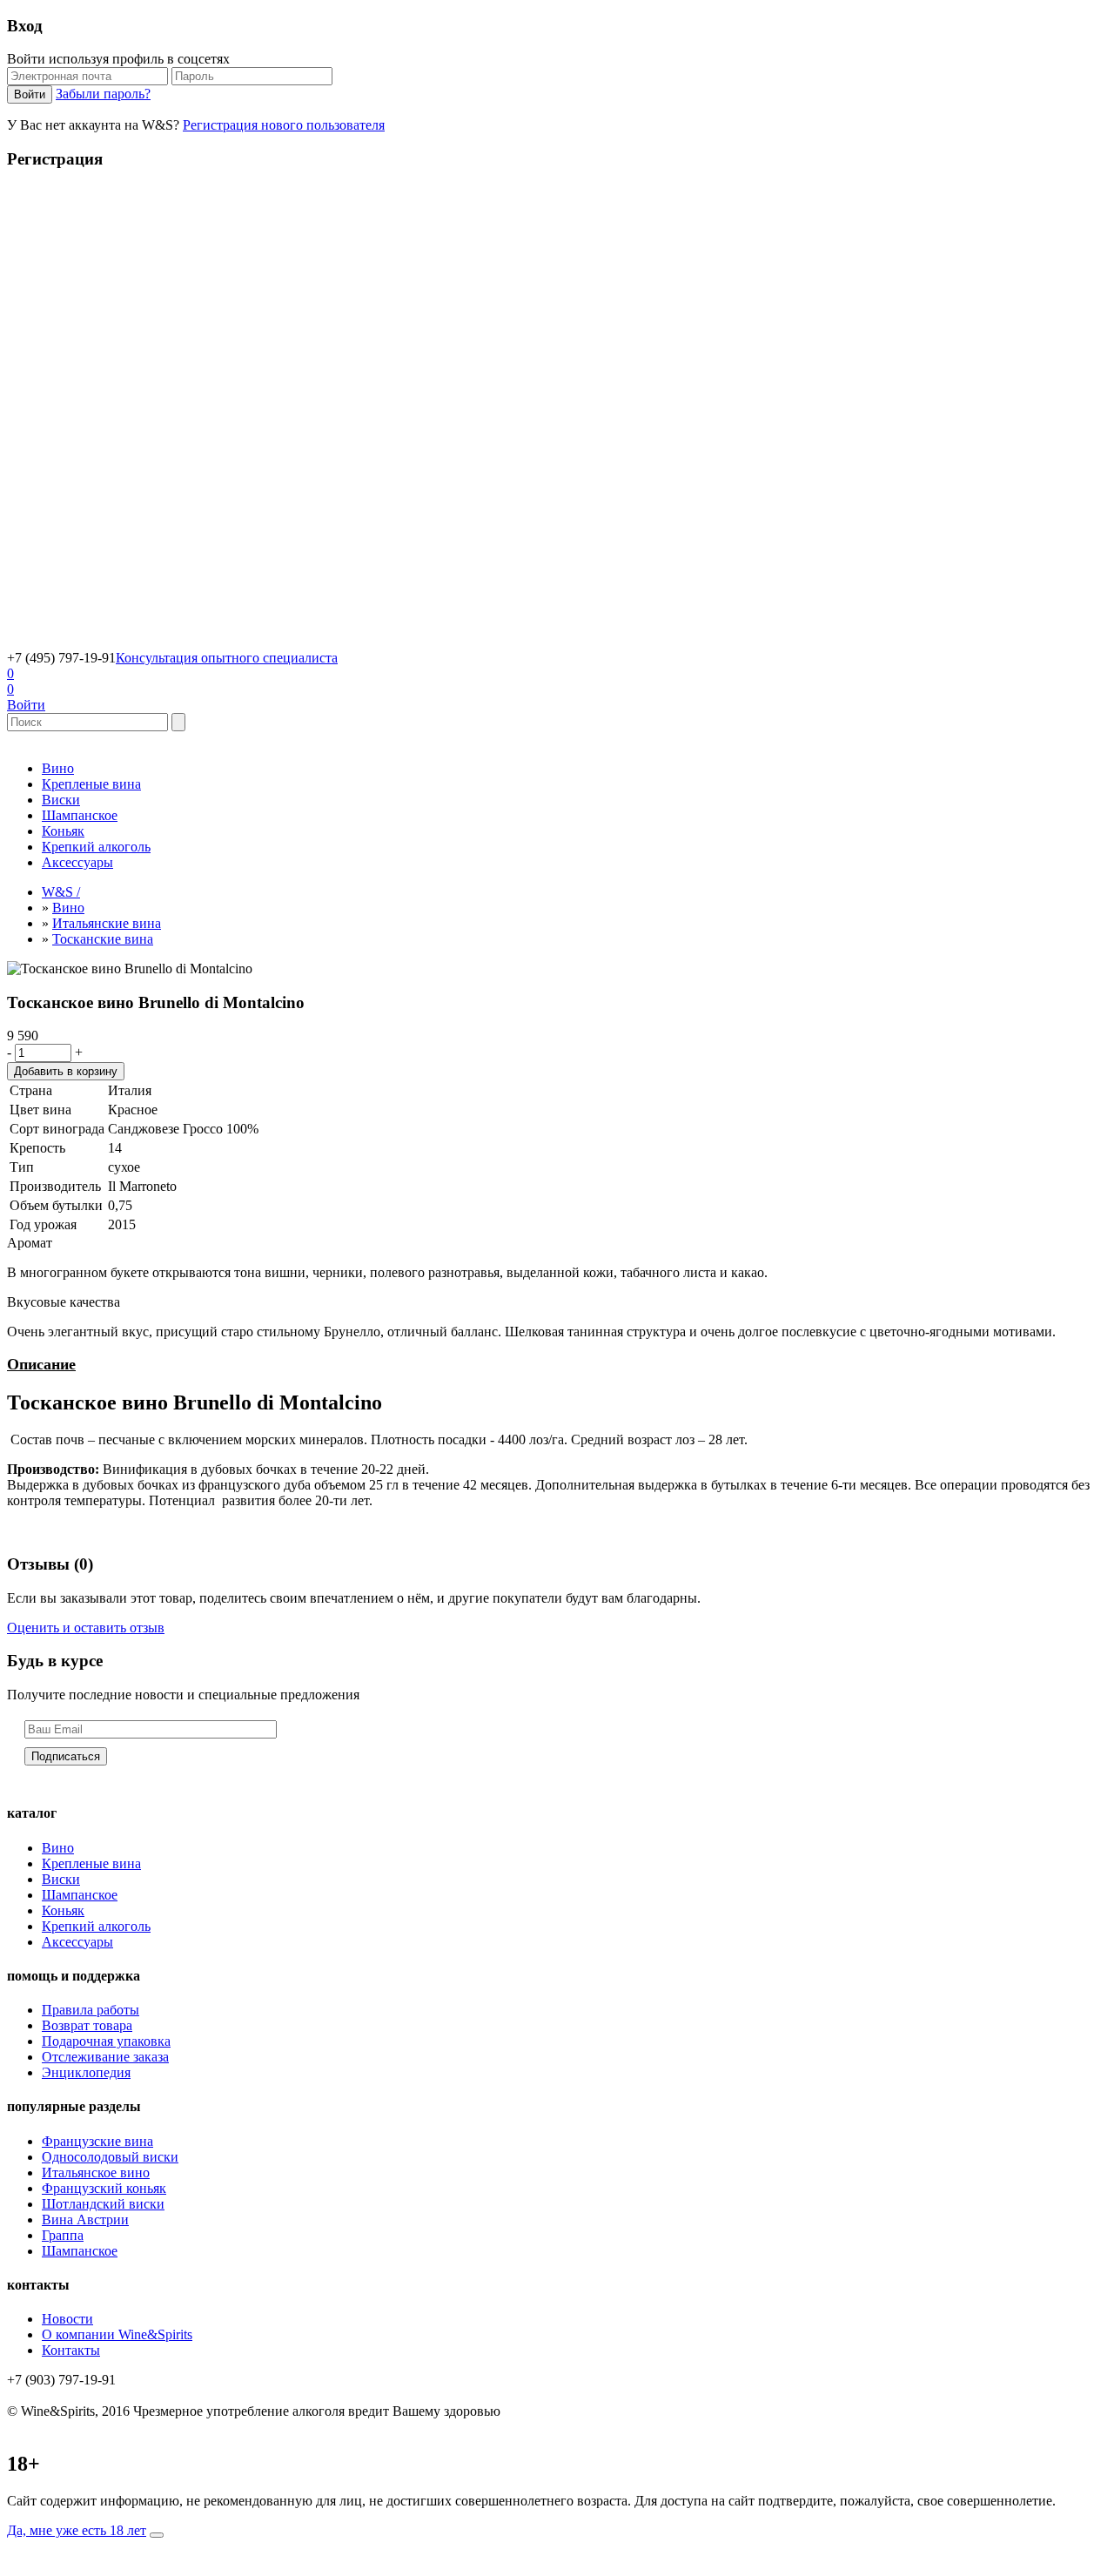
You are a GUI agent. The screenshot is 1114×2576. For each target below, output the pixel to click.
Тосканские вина (103, 939)
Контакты (71, 2350)
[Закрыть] (157, 2535)
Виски (61, 800)
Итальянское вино (96, 2172)
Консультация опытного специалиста (227, 658)
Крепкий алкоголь (96, 847)
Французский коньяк (104, 2188)
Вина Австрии (85, 2220)
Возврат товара (87, 2025)
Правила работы (91, 2010)
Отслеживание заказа (105, 2057)
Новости (67, 2319)
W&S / (61, 892)
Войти (26, 705)
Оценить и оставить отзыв (86, 1628)
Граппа (63, 2235)
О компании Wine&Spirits (117, 2334)
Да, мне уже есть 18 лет (77, 2530)
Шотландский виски (103, 2204)
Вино (58, 768)
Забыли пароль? (103, 94)
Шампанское (80, 815)
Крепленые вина (91, 784)
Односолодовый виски (110, 2157)
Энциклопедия (86, 2072)
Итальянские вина (107, 923)
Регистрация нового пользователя (284, 125)
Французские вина (97, 2141)
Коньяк (63, 831)
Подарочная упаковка (106, 2041)
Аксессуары (77, 862)
